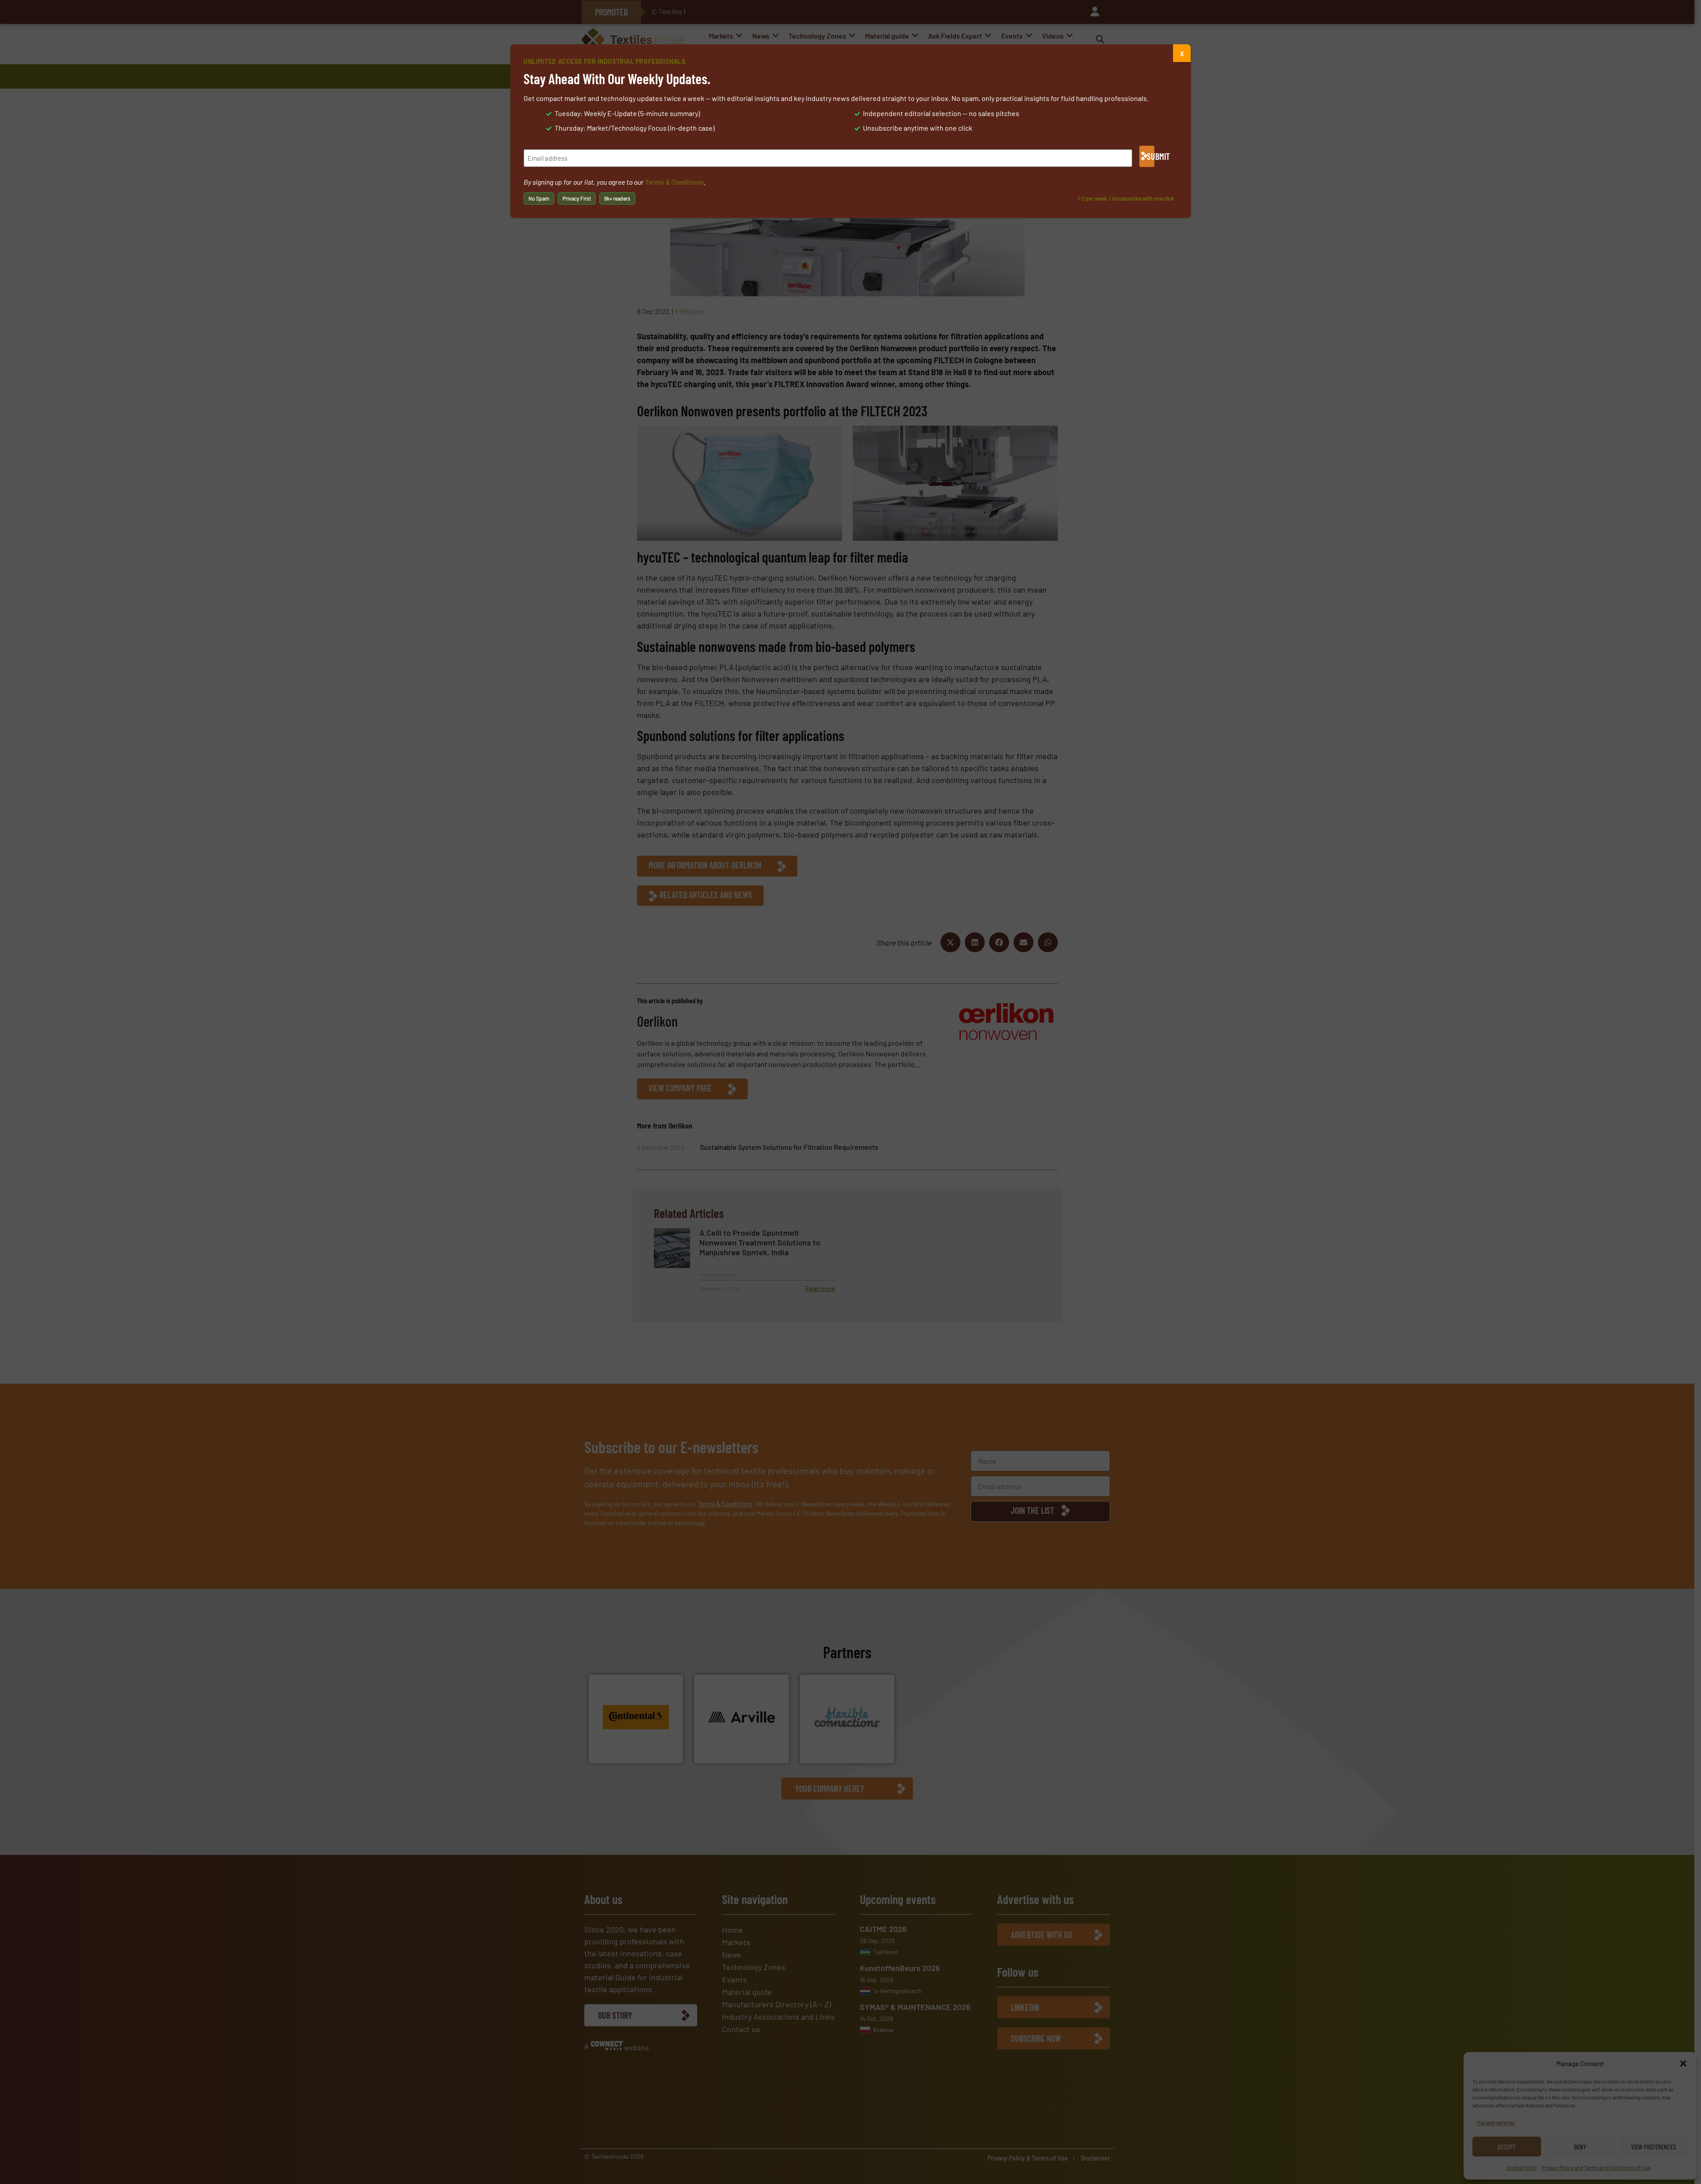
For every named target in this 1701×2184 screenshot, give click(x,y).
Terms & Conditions (674, 182)
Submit (1151, 156)
